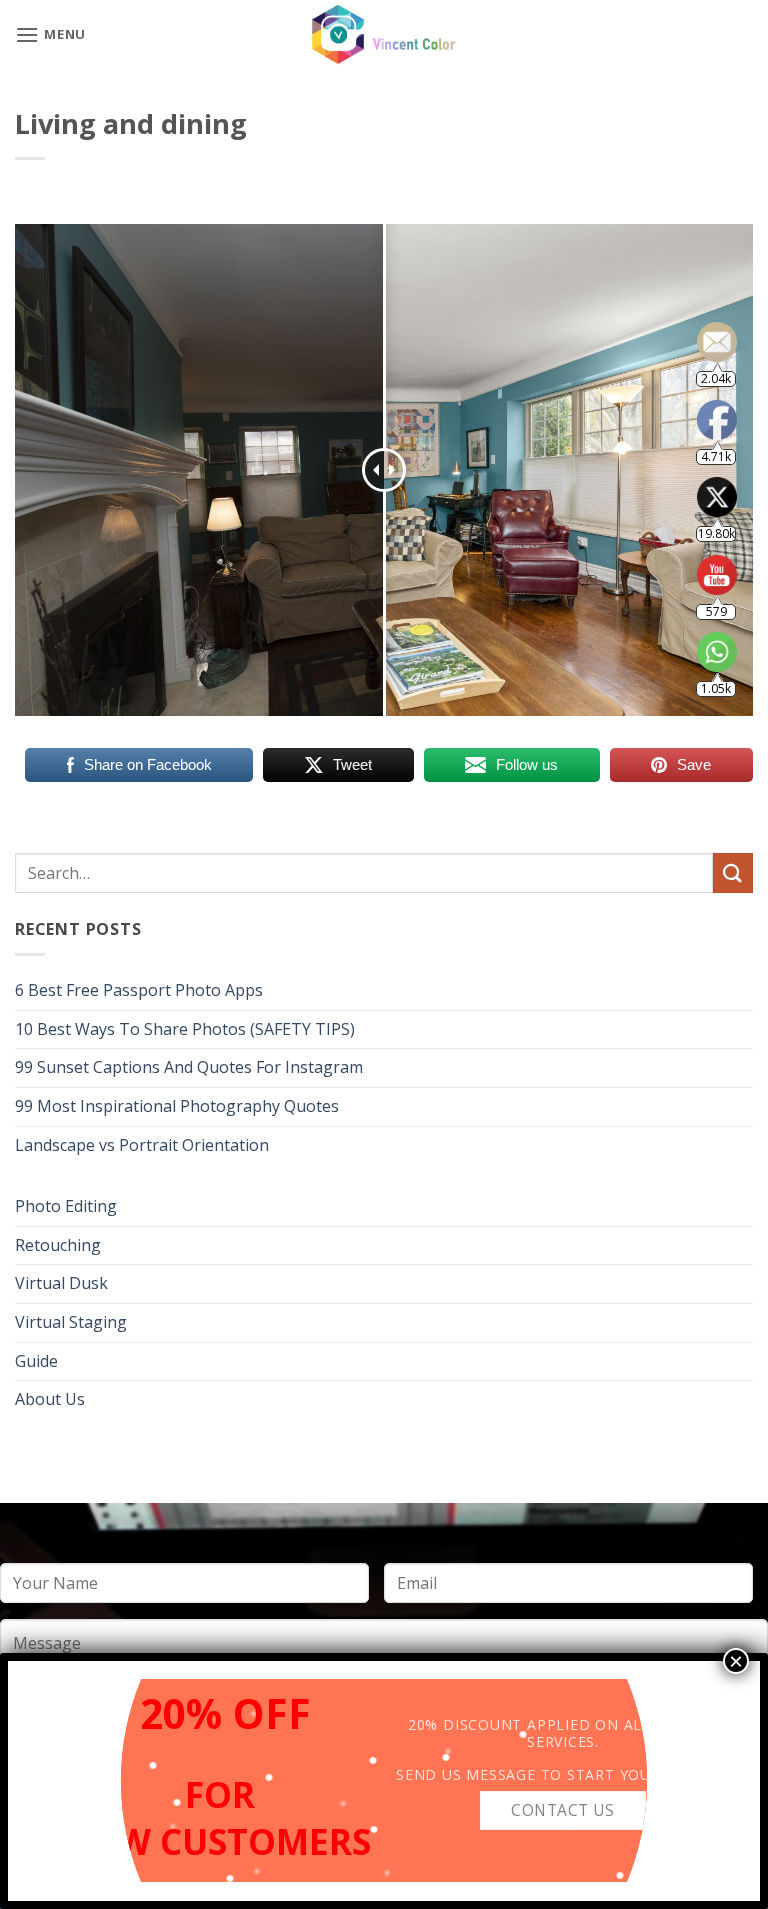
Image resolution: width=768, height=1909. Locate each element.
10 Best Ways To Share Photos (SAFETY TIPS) (185, 1029)
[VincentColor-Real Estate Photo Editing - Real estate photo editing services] (384, 35)
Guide (36, 1361)
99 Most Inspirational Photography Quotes (177, 1106)
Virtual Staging (71, 1322)
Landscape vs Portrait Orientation (142, 1145)
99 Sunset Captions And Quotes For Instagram (189, 1067)
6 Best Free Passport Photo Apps (139, 990)
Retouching (58, 1245)
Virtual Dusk (61, 1283)
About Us (50, 1399)
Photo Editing (66, 1206)
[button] (50, 34)
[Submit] (733, 872)
